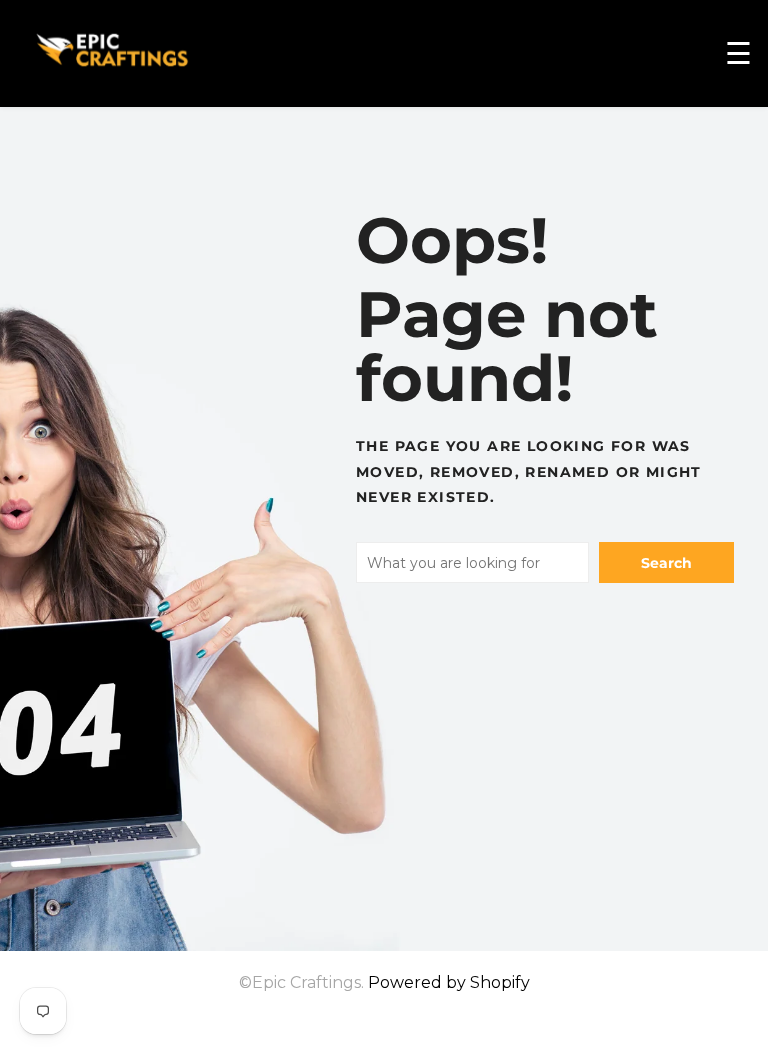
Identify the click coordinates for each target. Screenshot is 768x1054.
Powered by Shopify (449, 982)
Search (666, 563)
